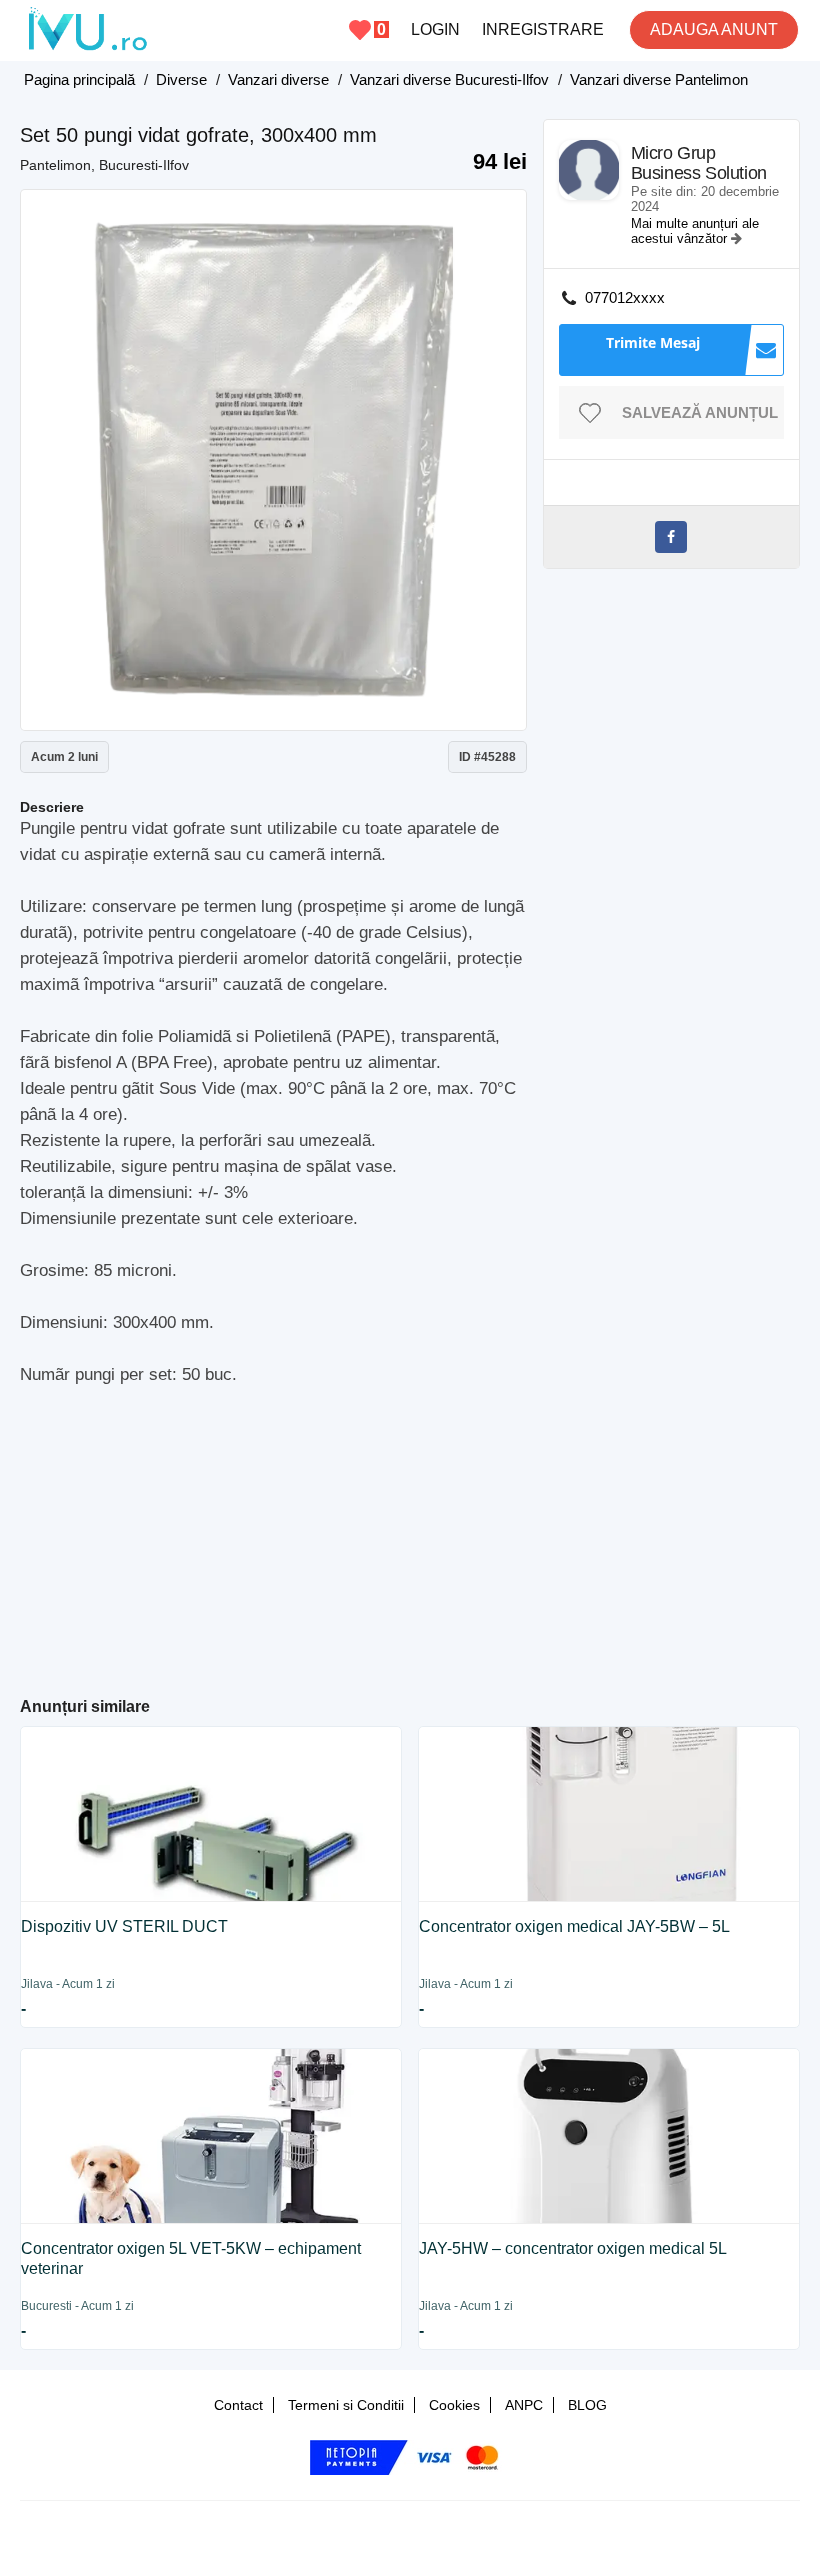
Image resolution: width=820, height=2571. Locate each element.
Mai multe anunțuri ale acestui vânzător (695, 231)
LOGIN (435, 29)
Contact (238, 2405)
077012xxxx (625, 297)
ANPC (524, 2405)
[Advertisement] (409, 1533)
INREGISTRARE (543, 29)
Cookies (454, 2405)
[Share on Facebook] (671, 537)
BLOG (587, 2405)
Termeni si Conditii (346, 2405)
